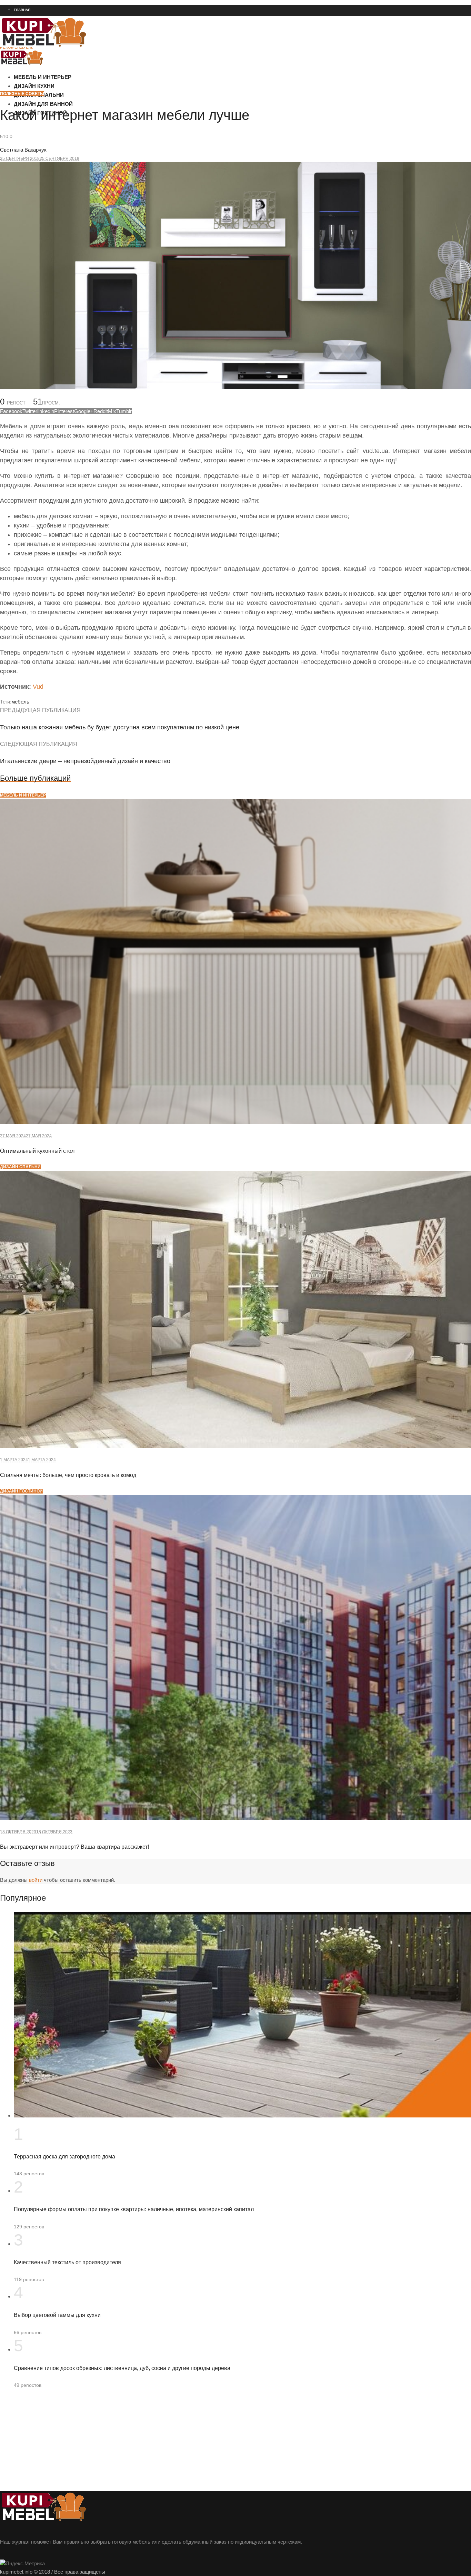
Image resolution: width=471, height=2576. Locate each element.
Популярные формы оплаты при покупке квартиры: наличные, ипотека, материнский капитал (134, 2209)
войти (36, 1880)
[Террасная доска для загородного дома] (242, 2116)
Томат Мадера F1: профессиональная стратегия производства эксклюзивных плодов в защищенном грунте (106, 146)
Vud (38, 687)
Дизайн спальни (20, 1167)
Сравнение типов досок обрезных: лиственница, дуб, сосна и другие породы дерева (122, 2368)
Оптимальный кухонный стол (37, 1151)
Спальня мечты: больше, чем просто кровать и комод (68, 1475)
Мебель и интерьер (23, 795)
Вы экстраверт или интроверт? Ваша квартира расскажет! (74, 1847)
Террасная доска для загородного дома (64, 2157)
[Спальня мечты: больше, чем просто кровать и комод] (235, 1446)
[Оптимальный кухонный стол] (235, 1122)
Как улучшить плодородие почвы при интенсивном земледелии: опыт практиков (79, 134)
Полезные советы (22, 94)
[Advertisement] (207, 2443)
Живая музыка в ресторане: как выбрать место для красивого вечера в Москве (77, 84)
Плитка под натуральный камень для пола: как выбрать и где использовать (74, 97)
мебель (20, 702)
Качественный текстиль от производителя (67, 2262)
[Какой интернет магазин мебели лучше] (235, 387)
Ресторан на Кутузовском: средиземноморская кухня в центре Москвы (69, 60)
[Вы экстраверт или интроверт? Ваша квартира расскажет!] (235, 1818)
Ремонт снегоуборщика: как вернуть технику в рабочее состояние (64, 72)
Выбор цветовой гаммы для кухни (57, 2315)
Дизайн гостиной (21, 1491)
